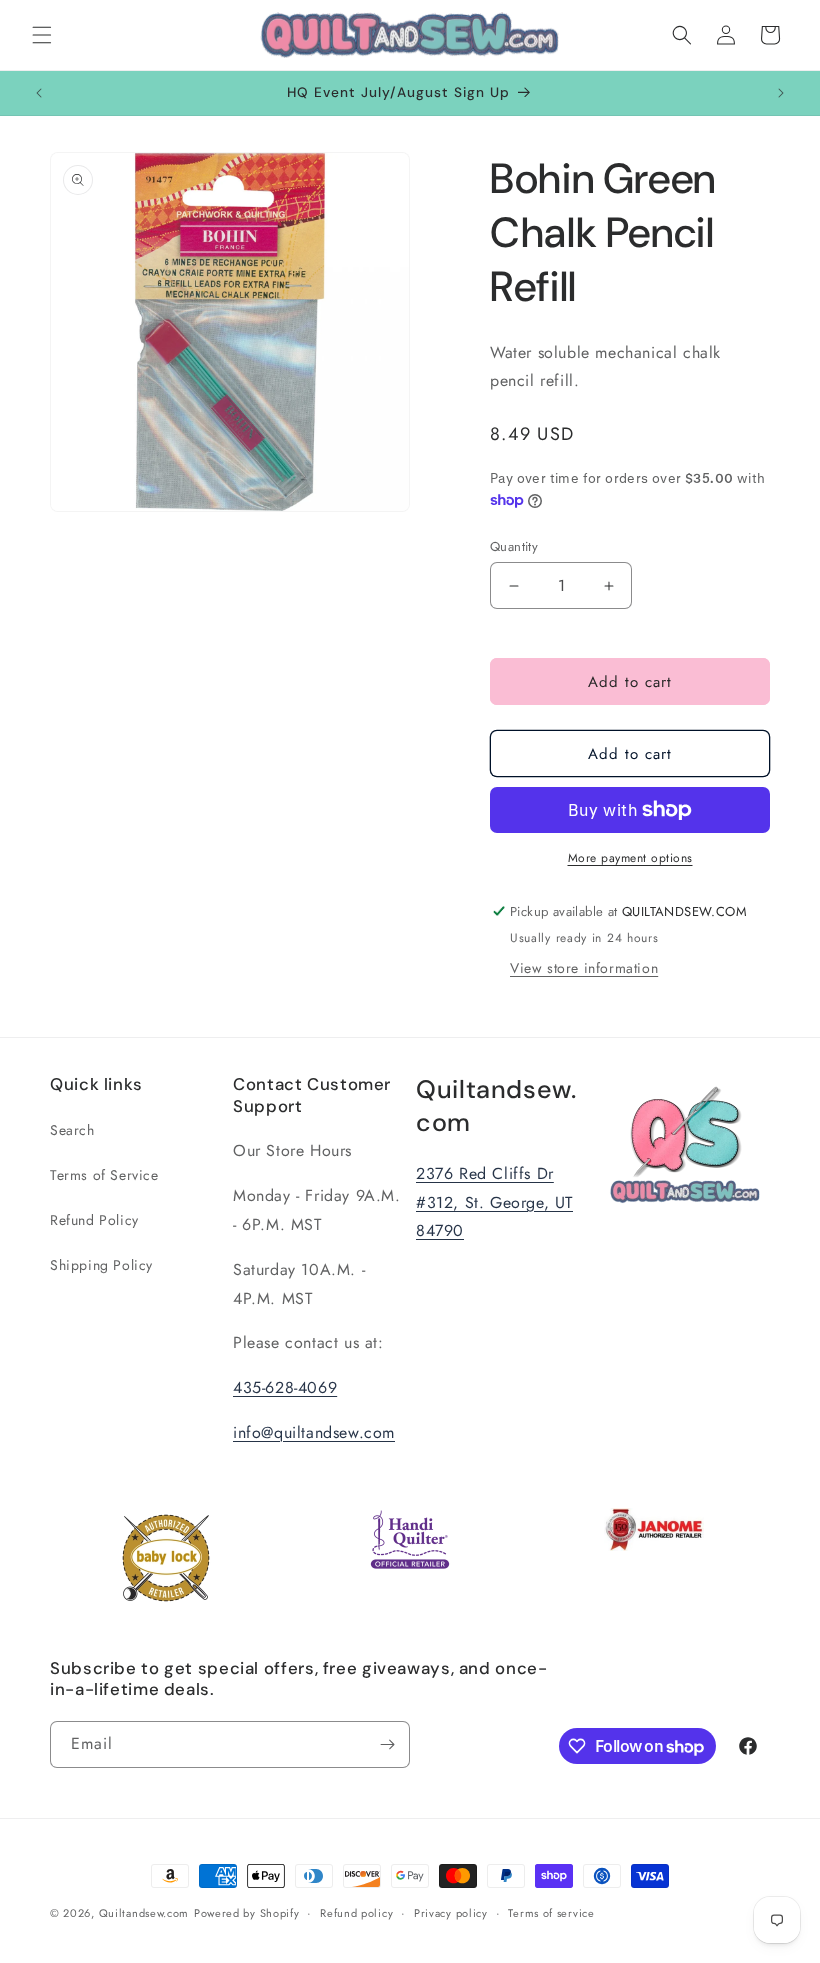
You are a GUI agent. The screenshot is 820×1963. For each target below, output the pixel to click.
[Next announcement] (781, 93)
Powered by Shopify (247, 1913)
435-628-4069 (285, 1387)
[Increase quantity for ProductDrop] (608, 585)
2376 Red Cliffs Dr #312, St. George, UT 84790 (494, 1202)
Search (72, 1130)
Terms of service (551, 1913)
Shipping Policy (101, 1265)
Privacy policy (451, 1913)
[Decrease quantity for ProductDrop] (513, 585)
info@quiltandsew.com (314, 1432)
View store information (584, 968)
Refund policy (356, 1913)
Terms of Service (104, 1175)
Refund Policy (94, 1220)
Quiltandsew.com (144, 1913)
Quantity (514, 546)
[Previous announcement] (39, 93)
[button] (42, 35)
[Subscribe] (387, 1744)
